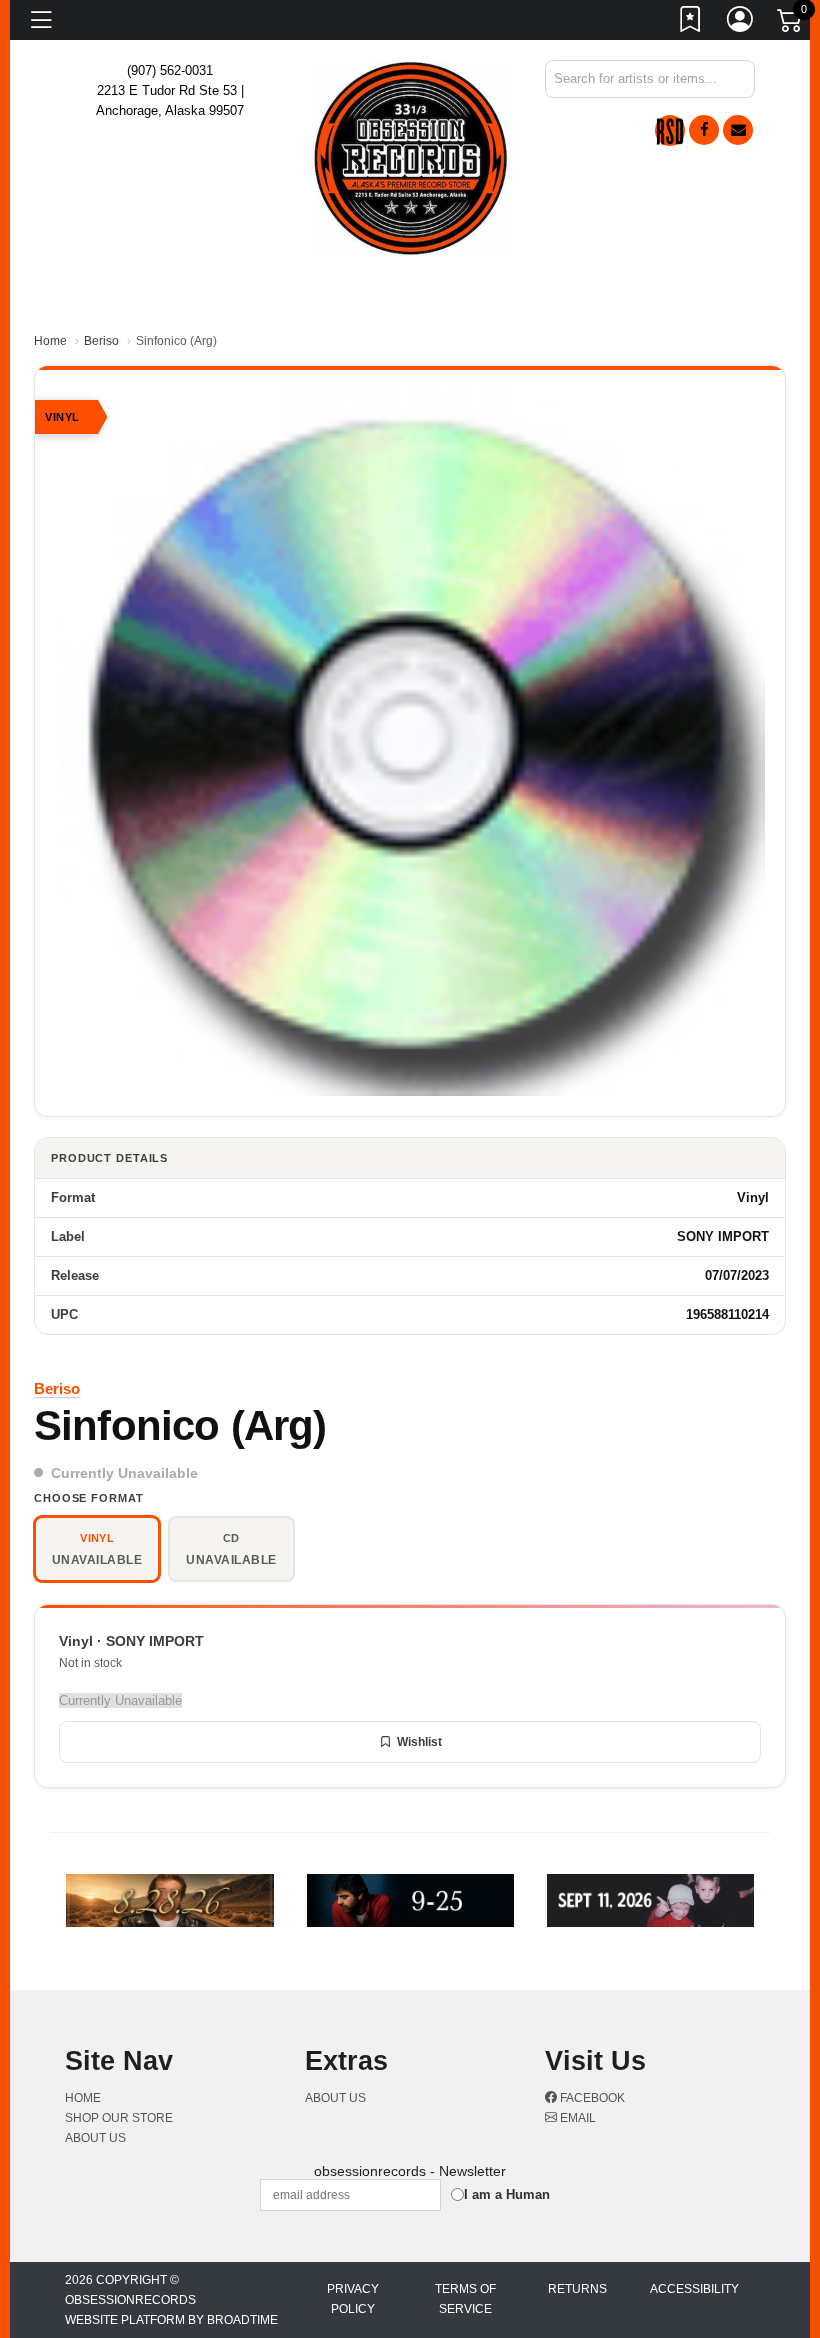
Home (50, 341)
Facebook (591, 2098)
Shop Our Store (119, 2118)
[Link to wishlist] (691, 23)
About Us (95, 2138)
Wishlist (419, 1742)
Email (576, 2118)
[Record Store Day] (670, 130)
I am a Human (507, 2194)
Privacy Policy (353, 2299)
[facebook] (704, 130)
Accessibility (694, 2289)
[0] (791, 24)
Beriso (101, 341)
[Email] (738, 130)
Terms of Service (465, 2299)
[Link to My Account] (741, 23)
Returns (577, 2289)
